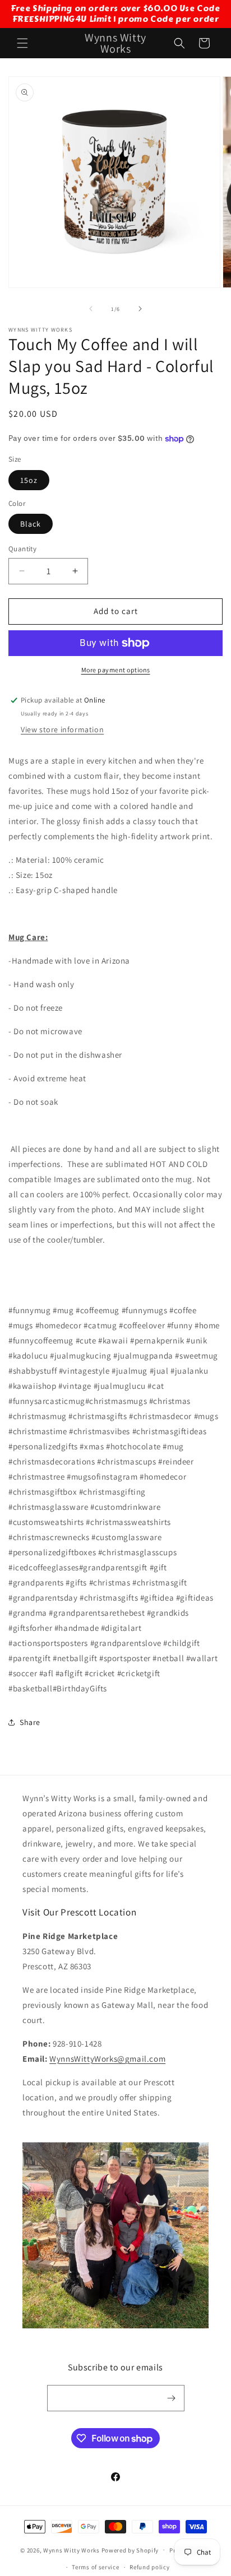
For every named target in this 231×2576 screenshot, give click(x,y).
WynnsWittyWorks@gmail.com (107, 2059)
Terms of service (95, 2567)
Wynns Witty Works (71, 2550)
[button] (22, 43)
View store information (62, 729)
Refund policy (149, 2567)
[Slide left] (91, 309)
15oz (29, 480)
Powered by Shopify (130, 2550)
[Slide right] (140, 309)
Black (31, 524)
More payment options (116, 670)
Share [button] (30, 1722)
